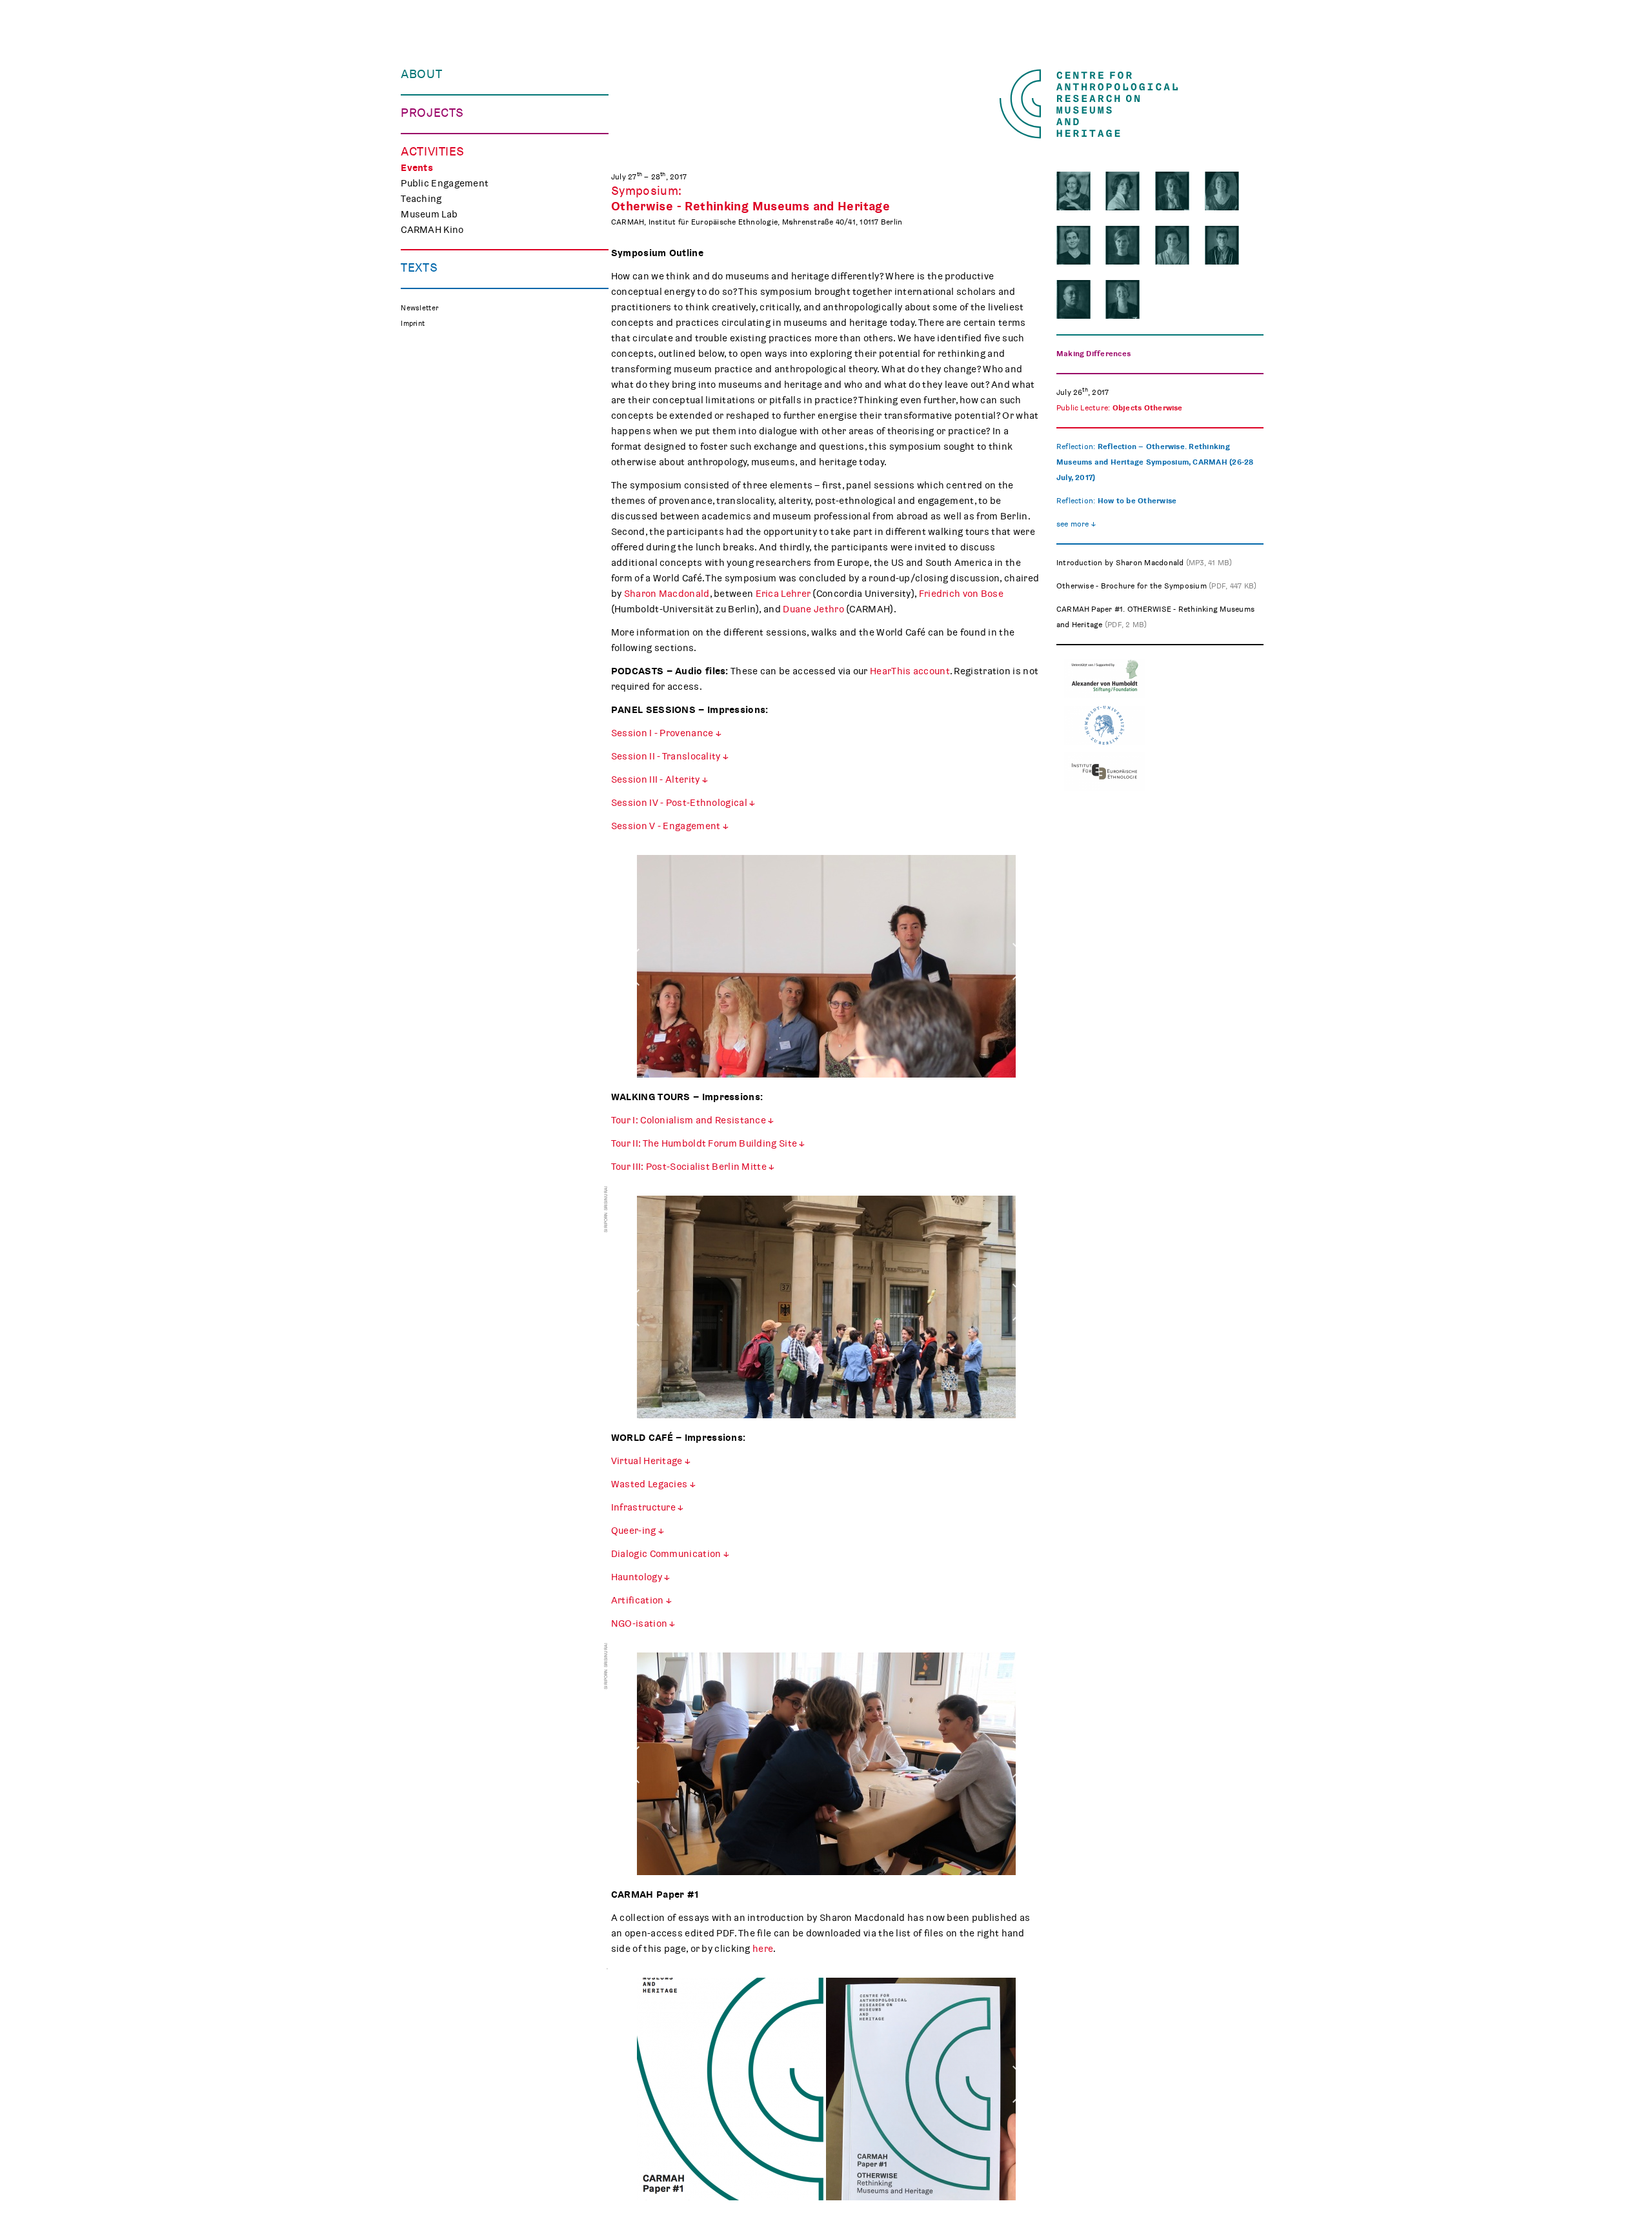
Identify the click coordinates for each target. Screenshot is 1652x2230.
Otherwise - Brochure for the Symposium (1157, 586)
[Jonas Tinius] (1172, 191)
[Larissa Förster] (1222, 191)
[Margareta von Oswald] (1123, 245)
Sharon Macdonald (667, 594)
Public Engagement (445, 183)
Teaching (421, 199)
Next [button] (1022, 936)
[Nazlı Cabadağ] (1222, 245)
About (421, 74)
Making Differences (1093, 354)
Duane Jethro (813, 609)
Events (417, 168)
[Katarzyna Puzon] (1123, 191)
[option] (826, 971)
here (763, 1949)
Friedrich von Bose (961, 594)
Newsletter (419, 308)
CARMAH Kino (432, 230)
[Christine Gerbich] (1073, 245)
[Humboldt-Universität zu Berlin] (1104, 742)
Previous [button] (630, 936)
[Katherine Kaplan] (1123, 299)
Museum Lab (429, 214)
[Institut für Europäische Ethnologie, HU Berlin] (1104, 789)
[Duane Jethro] (1073, 299)
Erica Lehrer (783, 594)
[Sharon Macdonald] (1073, 191)
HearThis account (910, 671)
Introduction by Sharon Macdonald (1144, 563)
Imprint (413, 324)
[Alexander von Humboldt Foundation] (1104, 696)
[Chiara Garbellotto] (1172, 245)
